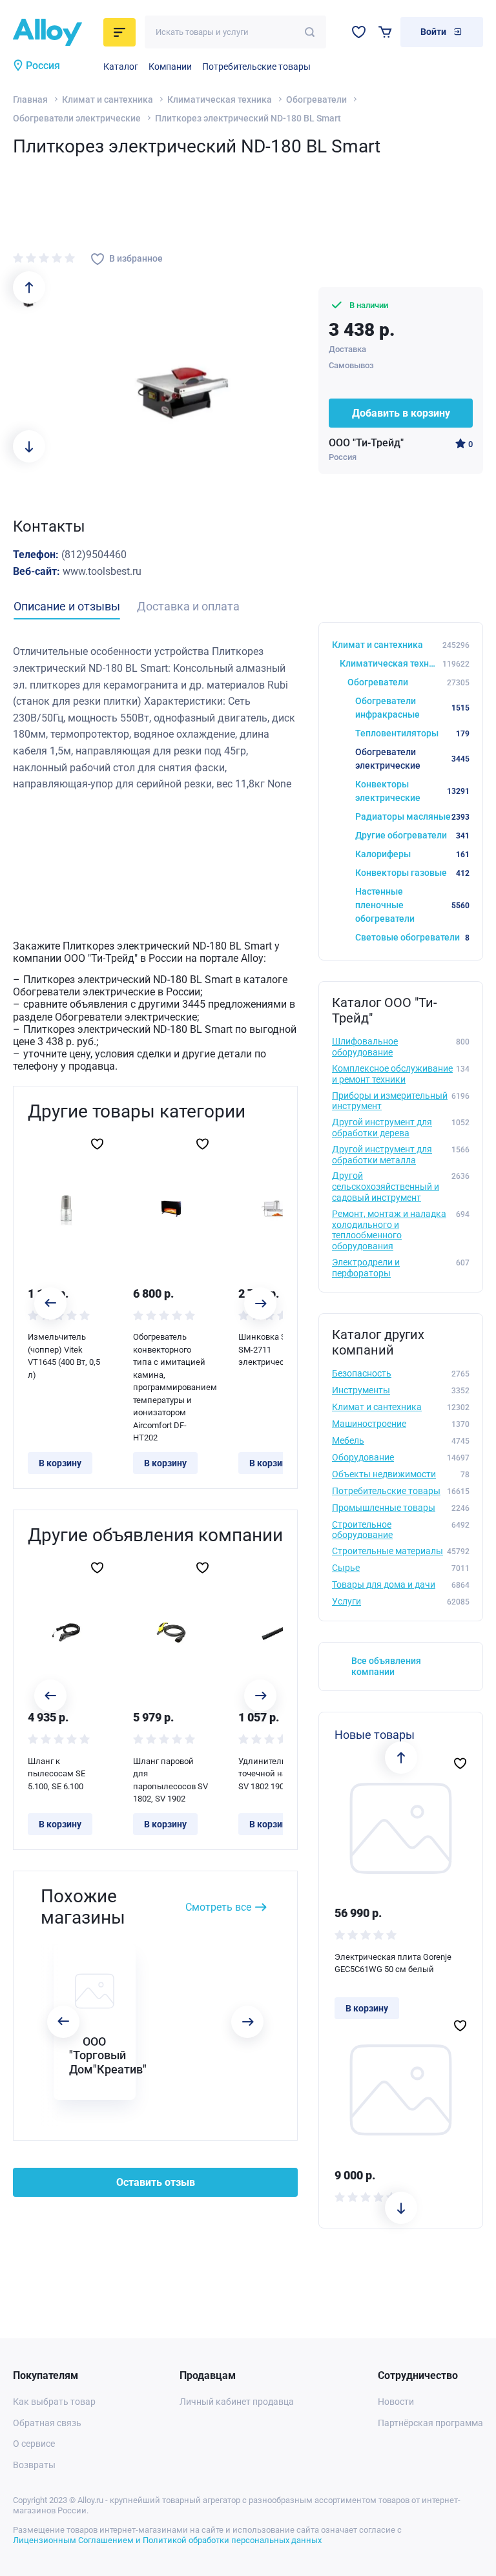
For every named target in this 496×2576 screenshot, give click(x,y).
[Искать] (310, 32)
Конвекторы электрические (412, 791)
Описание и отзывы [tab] (67, 606)
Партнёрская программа (430, 2423)
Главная (30, 99)
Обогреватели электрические (77, 118)
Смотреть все (218, 1907)
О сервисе (34, 2444)
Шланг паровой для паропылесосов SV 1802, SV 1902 (170, 1780)
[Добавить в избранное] (97, 1144)
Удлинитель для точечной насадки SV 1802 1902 (274, 1774)
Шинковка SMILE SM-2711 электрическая (272, 1349)
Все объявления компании (386, 1666)
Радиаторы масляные (412, 816)
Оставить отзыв (156, 2182)
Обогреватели (316, 99)
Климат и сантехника (108, 99)
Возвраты (34, 2465)
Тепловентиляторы (412, 733)
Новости (396, 2402)
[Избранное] (359, 32)
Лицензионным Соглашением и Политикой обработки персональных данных (167, 2540)
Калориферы (412, 854)
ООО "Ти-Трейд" (366, 443)
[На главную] (54, 32)
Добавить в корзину (401, 413)
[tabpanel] (155, 718)
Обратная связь (47, 2423)
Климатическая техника (220, 99)
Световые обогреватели (412, 937)
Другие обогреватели (412, 835)
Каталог (121, 67)
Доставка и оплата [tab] (188, 606)
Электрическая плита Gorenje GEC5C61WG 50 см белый (393, 1963)
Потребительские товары (256, 67)
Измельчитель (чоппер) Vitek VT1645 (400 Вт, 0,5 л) (64, 1356)
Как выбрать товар (54, 2402)
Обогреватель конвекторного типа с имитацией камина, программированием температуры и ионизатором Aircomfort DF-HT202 (171, 1387)
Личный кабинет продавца (237, 2402)
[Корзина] (385, 32)
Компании (170, 67)
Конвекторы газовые (412, 873)
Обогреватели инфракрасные (412, 708)
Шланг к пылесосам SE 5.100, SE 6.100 (57, 1774)
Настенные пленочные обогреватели (412, 905)
